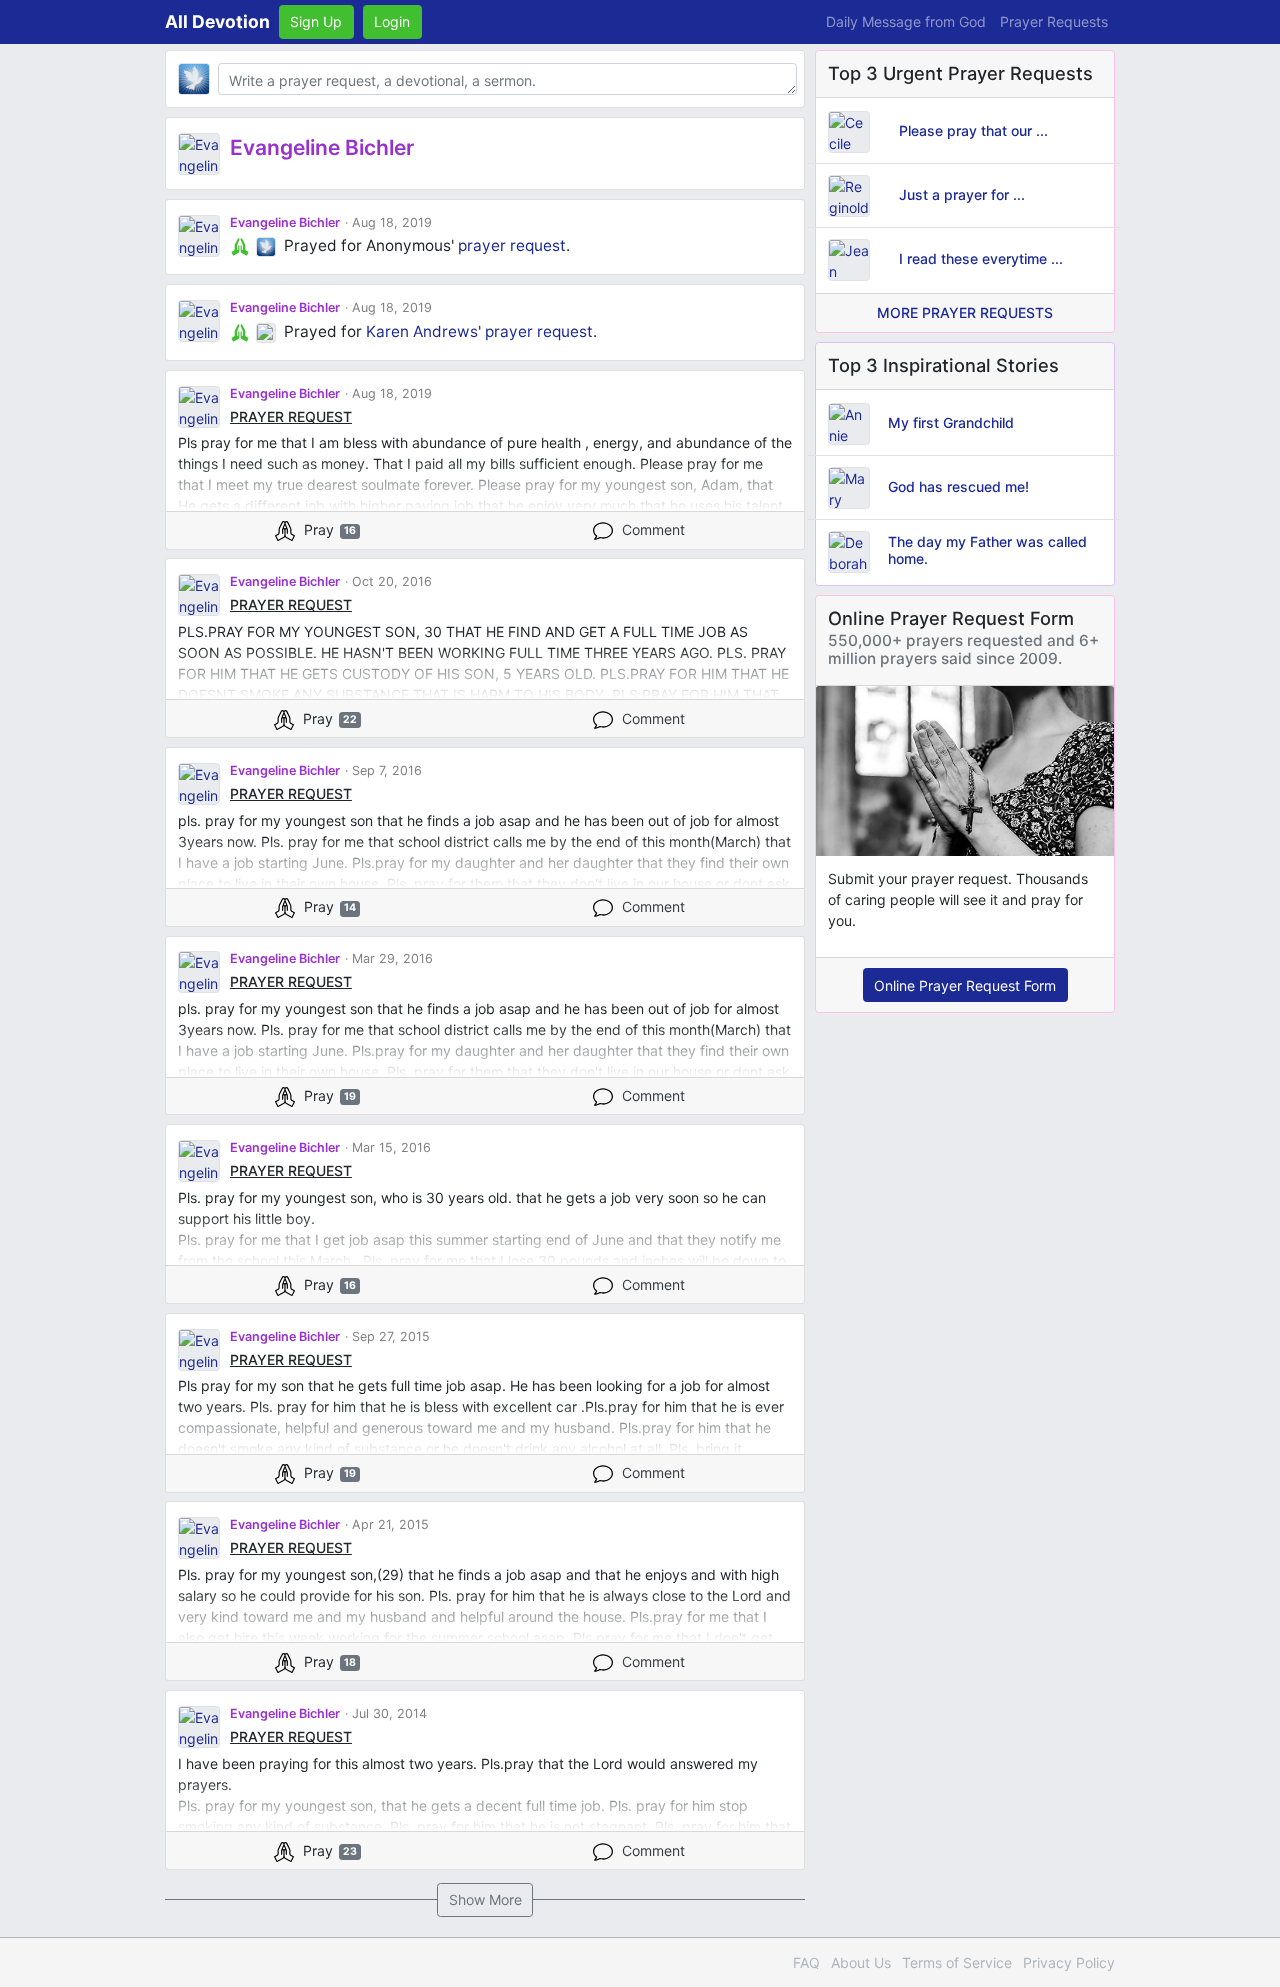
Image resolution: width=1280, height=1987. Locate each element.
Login (392, 21)
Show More (485, 1899)
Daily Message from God (906, 21)
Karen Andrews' (423, 331)
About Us (861, 1962)
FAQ (806, 1962)
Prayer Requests (1054, 21)
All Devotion (217, 21)
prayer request (512, 245)
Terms (957, 1962)
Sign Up (316, 21)
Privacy (1069, 1962)
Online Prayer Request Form (965, 985)
